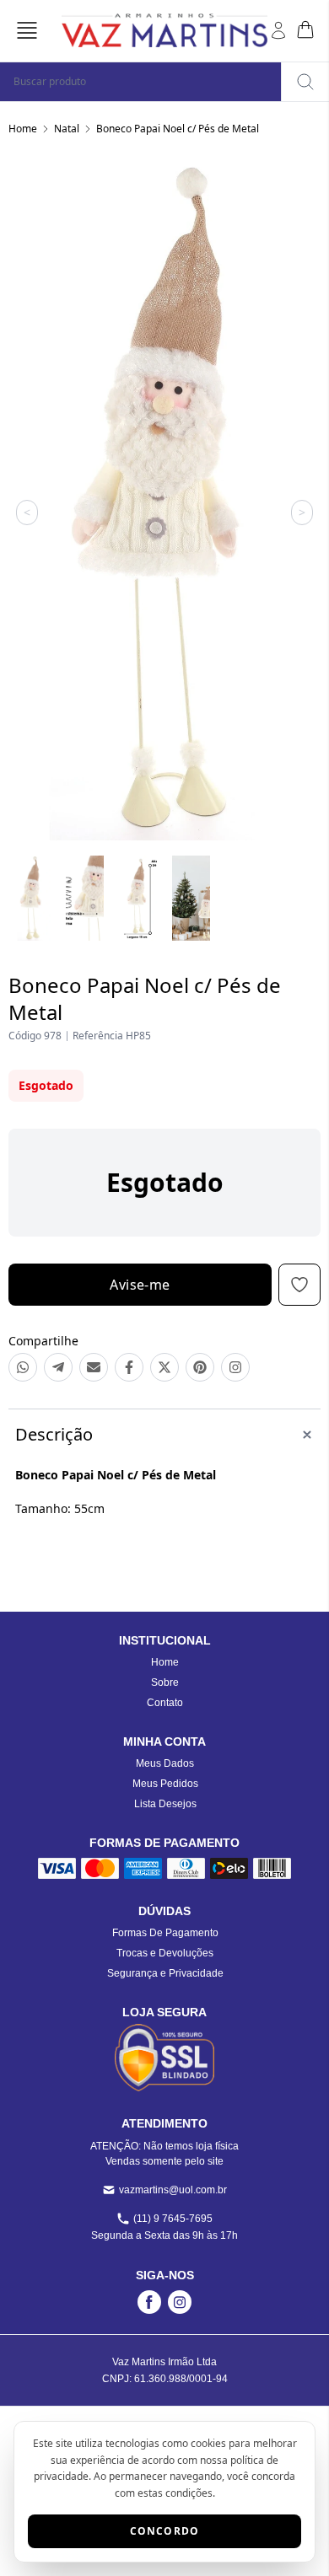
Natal (67, 129)
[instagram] (180, 2302)
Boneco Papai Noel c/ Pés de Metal (178, 129)
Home (23, 129)
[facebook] (149, 2302)
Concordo (165, 2531)
